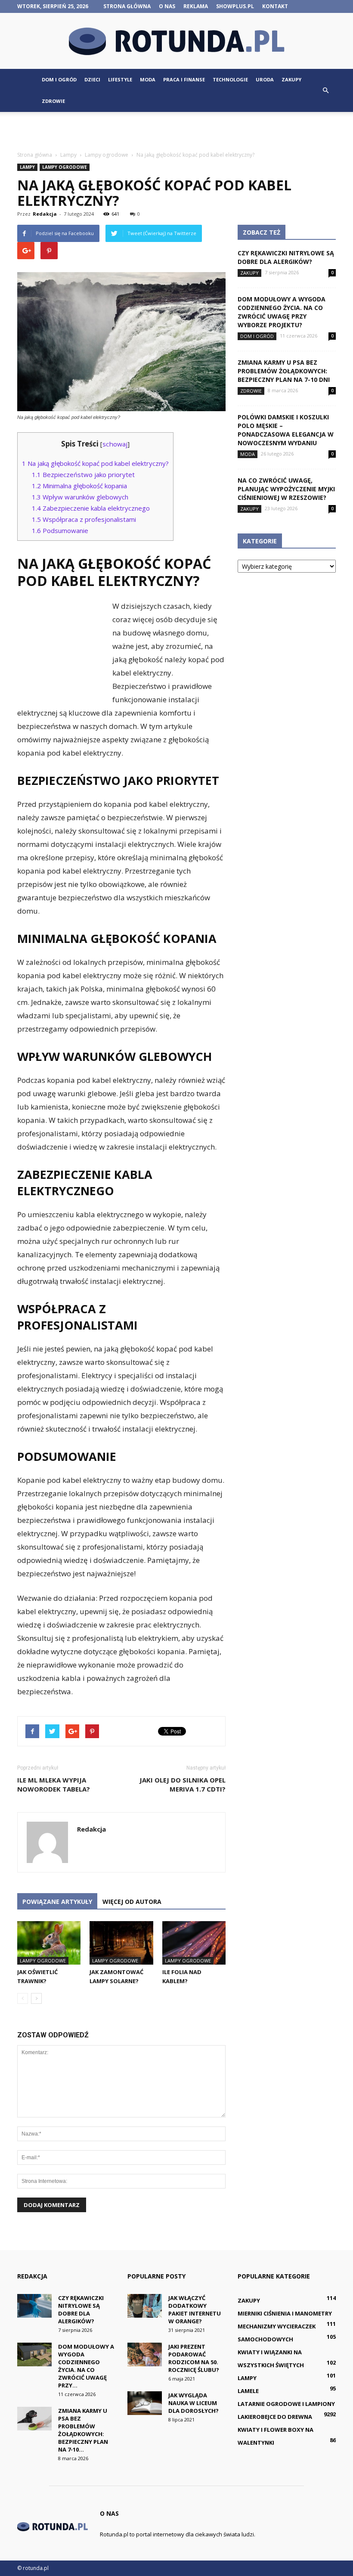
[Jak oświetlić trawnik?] (49, 1943)
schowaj (115, 444)
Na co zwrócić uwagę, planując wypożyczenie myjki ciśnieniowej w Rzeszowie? (286, 489)
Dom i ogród (59, 79)
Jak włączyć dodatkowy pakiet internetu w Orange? (195, 2309)
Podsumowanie (60, 530)
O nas (167, 6)
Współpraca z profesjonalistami (84, 519)
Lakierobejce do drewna (275, 2417)
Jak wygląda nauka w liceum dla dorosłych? (194, 2403)
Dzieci (92, 79)
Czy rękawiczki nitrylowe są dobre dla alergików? (286, 257)
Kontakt (275, 6)
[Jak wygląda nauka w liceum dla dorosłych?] (145, 2403)
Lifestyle (120, 79)
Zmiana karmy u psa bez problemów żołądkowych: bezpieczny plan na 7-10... (83, 2430)
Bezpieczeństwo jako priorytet (83, 474)
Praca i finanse (184, 79)
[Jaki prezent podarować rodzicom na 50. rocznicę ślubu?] (145, 2354)
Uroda (265, 79)
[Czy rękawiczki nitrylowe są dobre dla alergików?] (34, 2306)
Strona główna (127, 6)
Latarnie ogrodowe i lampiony (286, 2404)
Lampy (27, 167)
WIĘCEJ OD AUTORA (132, 1902)
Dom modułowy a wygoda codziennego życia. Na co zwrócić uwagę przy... (86, 2366)
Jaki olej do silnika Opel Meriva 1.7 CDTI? (183, 1784)
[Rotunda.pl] (176, 41)
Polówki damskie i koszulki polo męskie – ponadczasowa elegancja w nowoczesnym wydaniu (286, 430)
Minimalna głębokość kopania (79, 486)
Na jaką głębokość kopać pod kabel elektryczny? (95, 463)
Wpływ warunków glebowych (80, 497)
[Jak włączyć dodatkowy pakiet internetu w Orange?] (145, 2306)
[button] (325, 90)
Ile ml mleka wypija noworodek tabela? (54, 1784)
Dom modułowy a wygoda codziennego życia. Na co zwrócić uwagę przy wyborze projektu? (282, 312)
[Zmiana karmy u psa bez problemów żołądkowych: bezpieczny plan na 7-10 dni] (34, 2419)
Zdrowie (53, 101)
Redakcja (45, 214)
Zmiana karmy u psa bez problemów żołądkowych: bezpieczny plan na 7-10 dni (284, 371)
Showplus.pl (235, 6)
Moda (148, 79)
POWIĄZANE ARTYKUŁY (57, 1902)
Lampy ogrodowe (65, 167)
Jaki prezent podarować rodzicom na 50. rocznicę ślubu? (194, 2358)
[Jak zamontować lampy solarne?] (121, 1943)
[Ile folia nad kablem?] (194, 1943)
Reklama (196, 6)
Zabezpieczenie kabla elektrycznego (91, 508)
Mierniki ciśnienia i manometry (285, 2313)
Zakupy (291, 79)
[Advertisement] (176, 131)
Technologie (230, 79)
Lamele (248, 2391)
